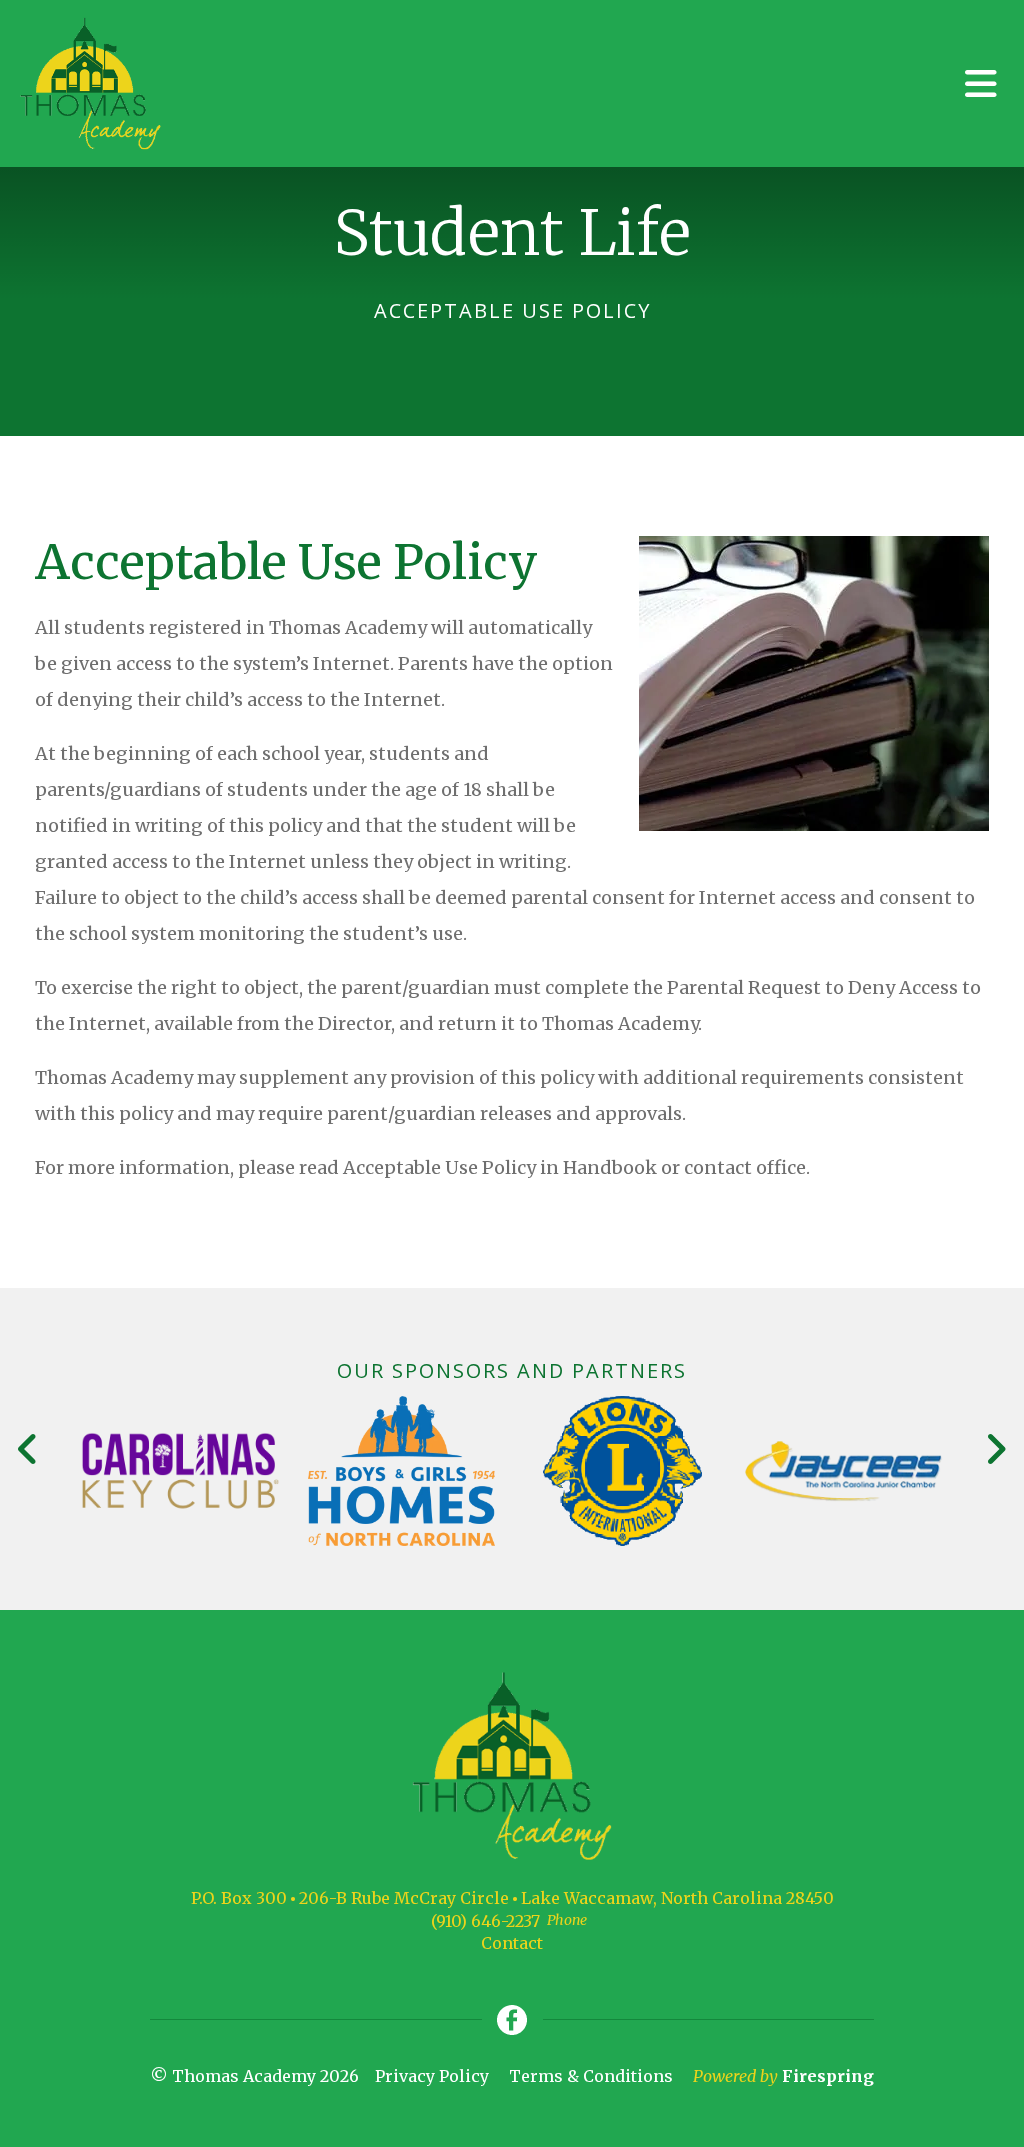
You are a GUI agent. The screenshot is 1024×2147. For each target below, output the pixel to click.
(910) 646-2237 (485, 1921)
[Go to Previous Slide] (28, 1449)
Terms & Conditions (591, 2076)
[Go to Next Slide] (995, 1449)
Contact (512, 1943)
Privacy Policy (432, 2076)
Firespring (828, 2076)
